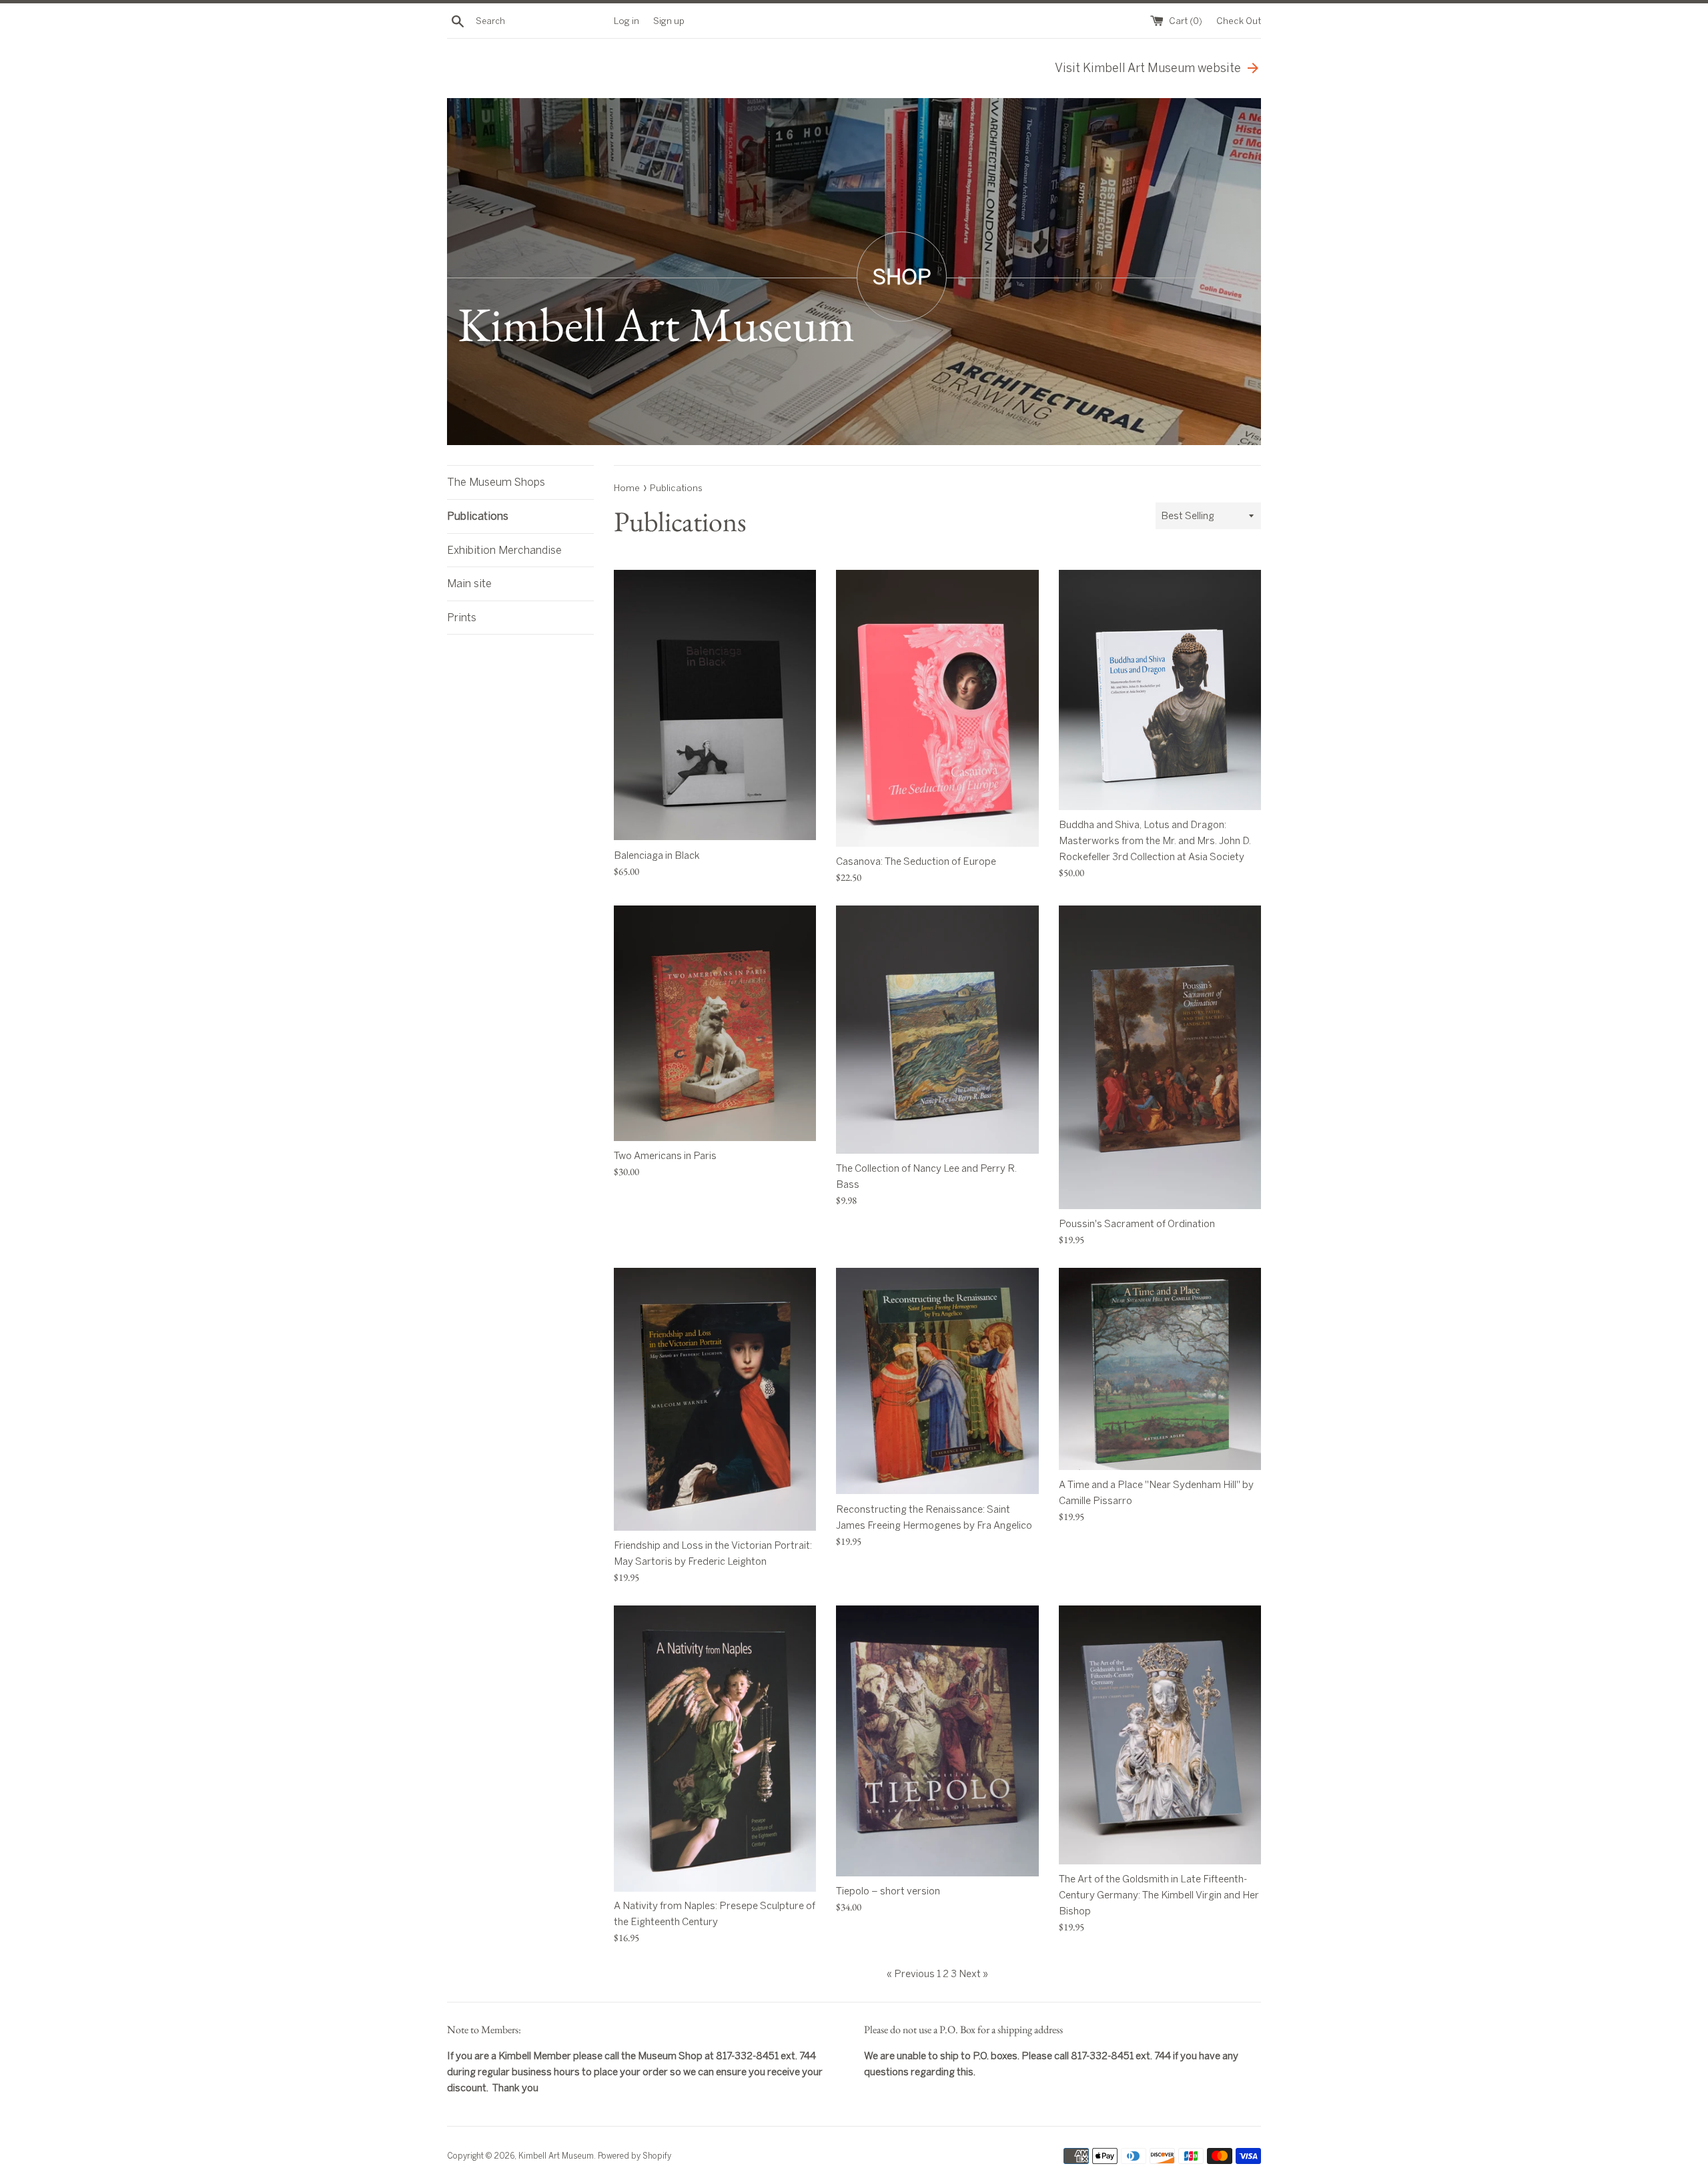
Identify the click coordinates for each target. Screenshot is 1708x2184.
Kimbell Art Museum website (1148, 68)
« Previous (911, 1974)
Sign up (669, 21)
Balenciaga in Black (657, 855)
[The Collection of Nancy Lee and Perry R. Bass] (937, 1030)
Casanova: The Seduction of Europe (916, 861)
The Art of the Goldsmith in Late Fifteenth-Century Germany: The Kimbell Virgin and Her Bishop (1159, 1895)
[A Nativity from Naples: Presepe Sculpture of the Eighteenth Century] (715, 1748)
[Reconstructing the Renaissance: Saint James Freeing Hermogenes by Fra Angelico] (937, 1381)
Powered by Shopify (634, 2156)
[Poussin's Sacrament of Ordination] (1160, 1057)
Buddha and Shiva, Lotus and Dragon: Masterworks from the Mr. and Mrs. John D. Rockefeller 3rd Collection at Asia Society (1155, 841)
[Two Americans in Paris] (715, 1023)
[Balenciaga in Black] (715, 705)
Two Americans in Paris (665, 1156)
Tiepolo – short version (888, 1891)
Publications (478, 516)
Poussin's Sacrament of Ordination (1137, 1224)
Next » (973, 1974)
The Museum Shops (496, 482)
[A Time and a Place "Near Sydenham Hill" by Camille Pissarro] (1160, 1369)
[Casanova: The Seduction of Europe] (937, 708)
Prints (462, 618)
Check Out (1239, 21)
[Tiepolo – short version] (937, 1741)
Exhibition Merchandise (504, 550)
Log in (626, 21)
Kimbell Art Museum (556, 2156)
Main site (469, 584)
